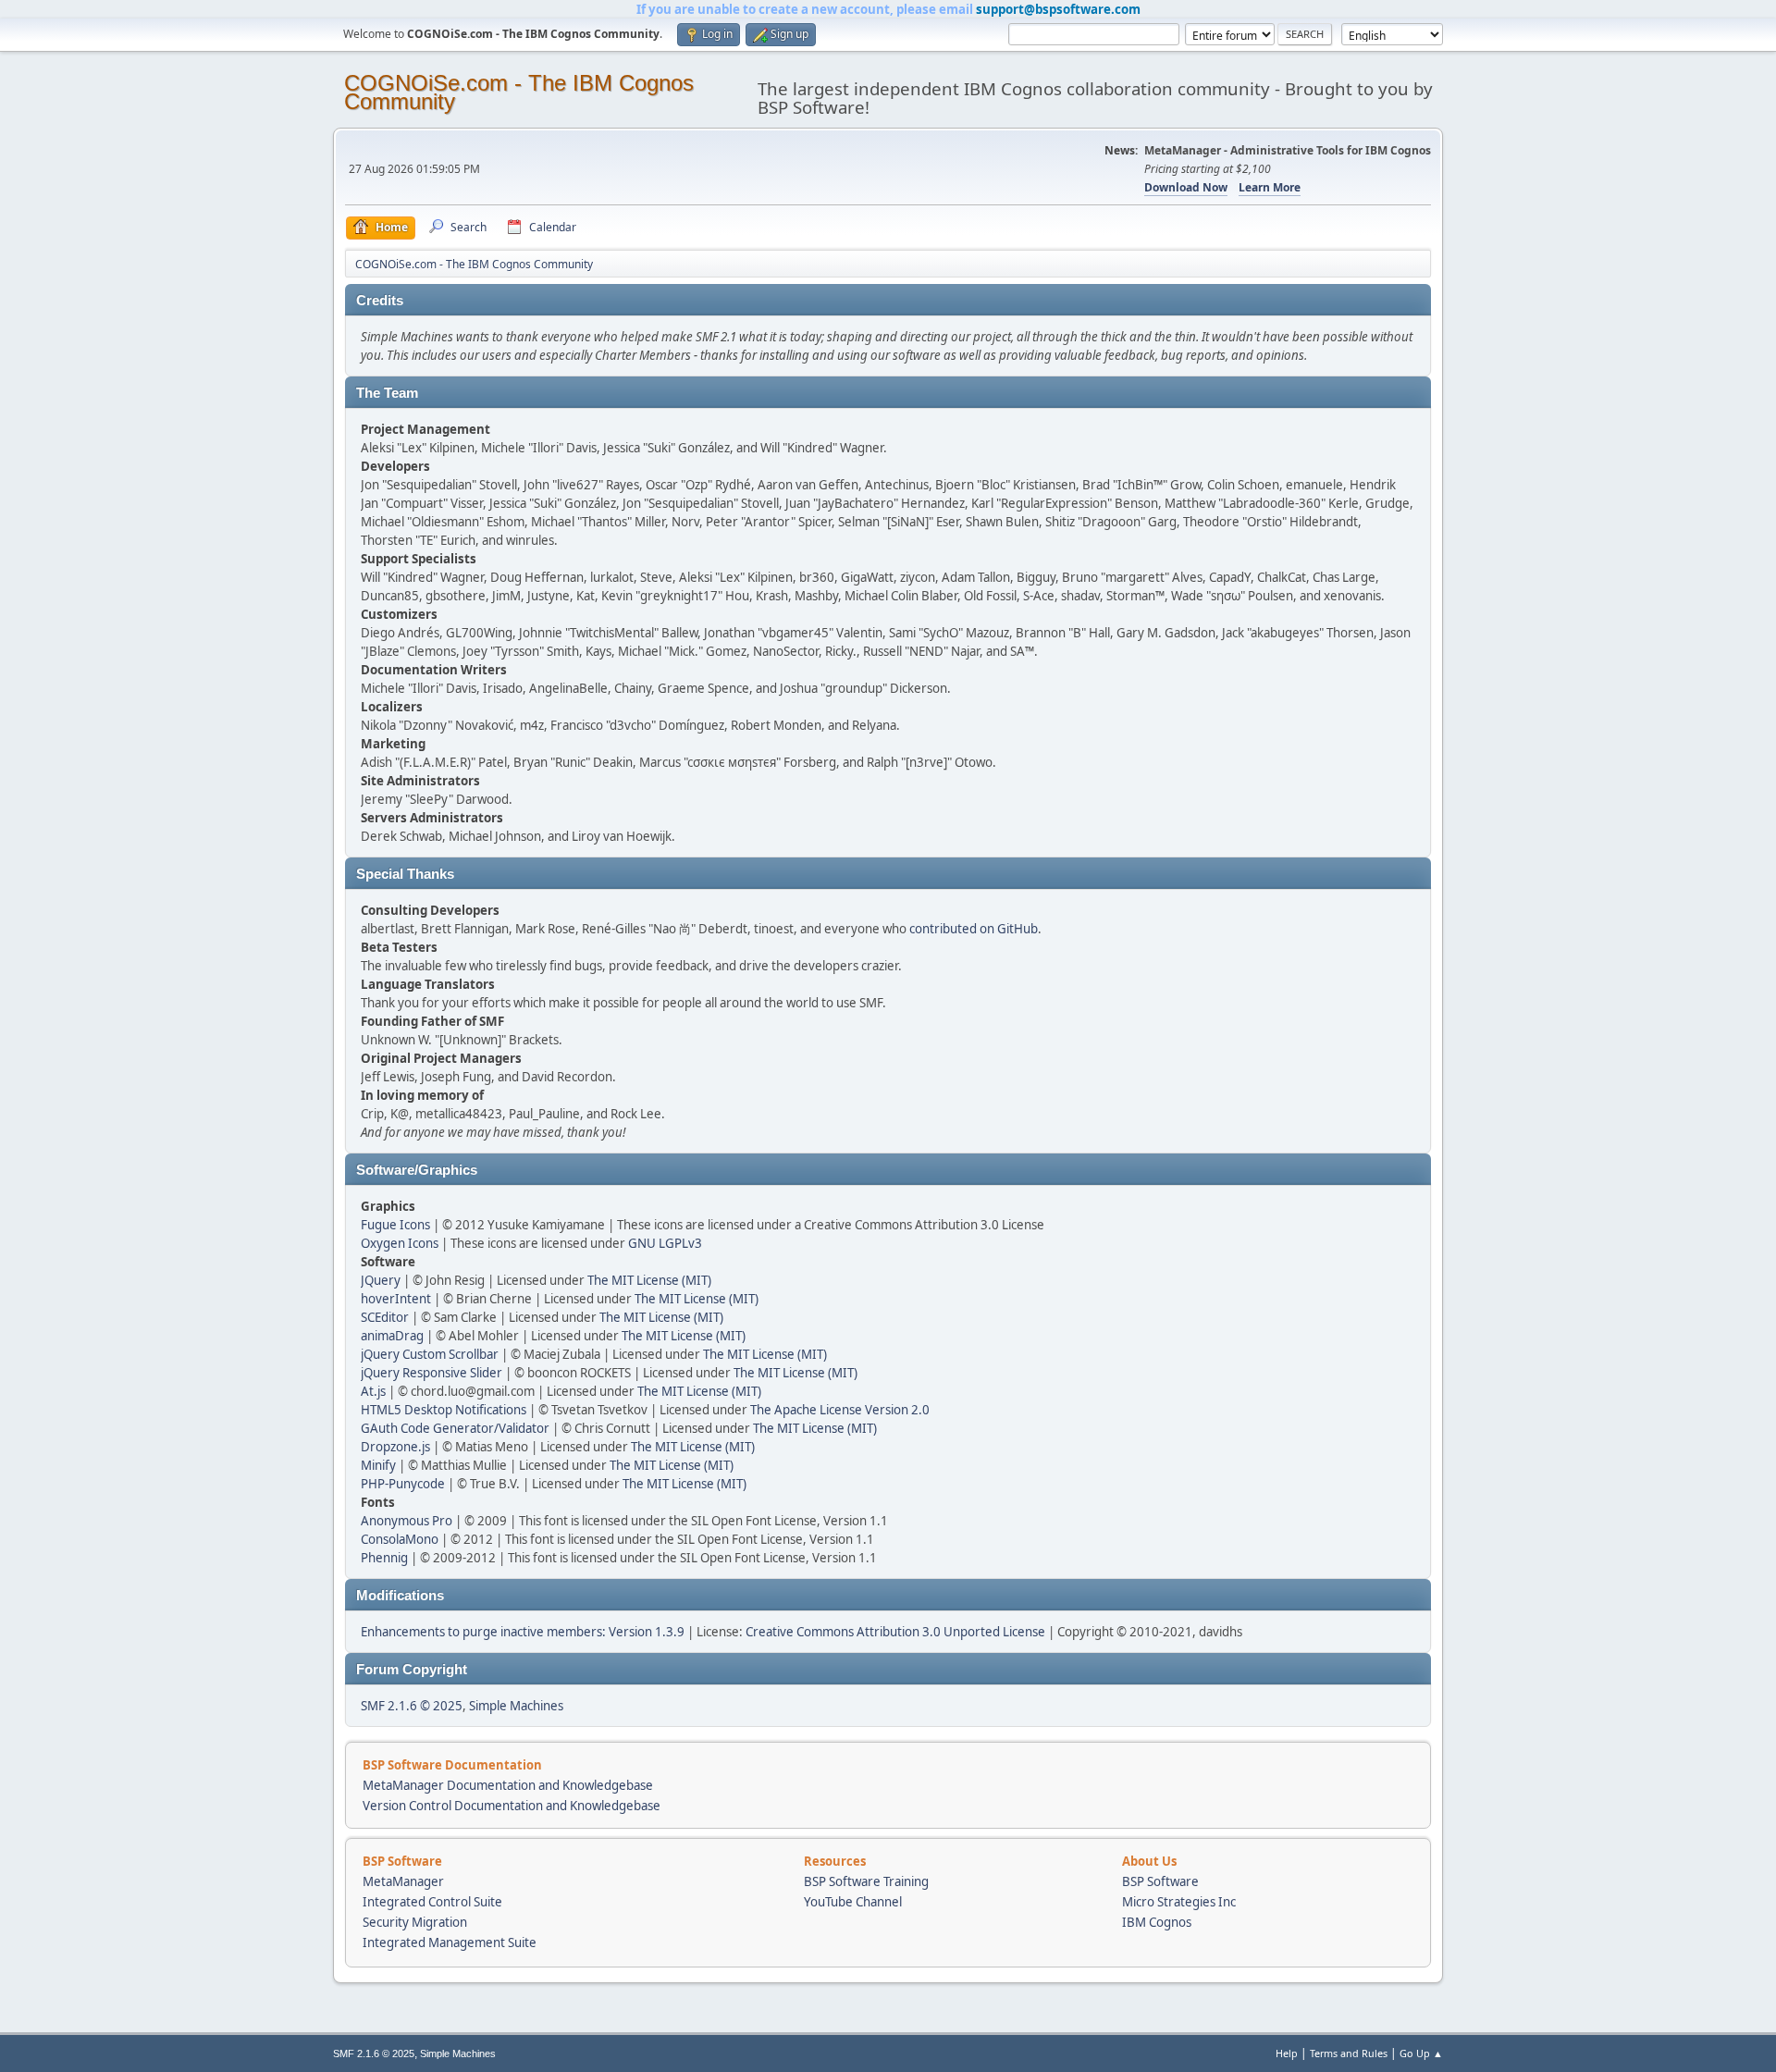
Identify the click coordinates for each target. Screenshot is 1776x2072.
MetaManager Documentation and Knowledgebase (508, 1785)
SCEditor (385, 1317)
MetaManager (403, 1881)
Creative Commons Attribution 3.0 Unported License (895, 1632)
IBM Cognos (1157, 1922)
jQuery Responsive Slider (432, 1373)
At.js (373, 1391)
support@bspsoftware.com (1058, 9)
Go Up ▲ (1421, 2053)
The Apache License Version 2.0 (840, 1410)
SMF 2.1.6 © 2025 (412, 1706)
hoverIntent (396, 1299)
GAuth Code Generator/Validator (455, 1428)
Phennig (384, 1558)
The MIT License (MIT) (649, 1280)
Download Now (1186, 187)
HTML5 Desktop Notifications (444, 1410)
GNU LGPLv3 (665, 1243)
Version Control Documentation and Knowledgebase (512, 1806)
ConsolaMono (400, 1539)
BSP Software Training (866, 1881)
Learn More (1270, 187)
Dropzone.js (395, 1447)
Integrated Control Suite (432, 1902)
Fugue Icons (395, 1225)
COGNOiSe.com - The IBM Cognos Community (519, 92)
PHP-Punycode (403, 1484)
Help (1287, 2053)
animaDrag (392, 1336)
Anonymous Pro (407, 1521)
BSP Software (1160, 1881)
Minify (378, 1465)
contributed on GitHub (974, 929)
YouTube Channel (853, 1902)
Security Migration (415, 1922)
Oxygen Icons (400, 1243)
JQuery (381, 1280)
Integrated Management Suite (450, 1942)
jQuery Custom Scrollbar (430, 1354)
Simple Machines (516, 1706)
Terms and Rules (1349, 2053)
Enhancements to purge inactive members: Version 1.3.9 (523, 1632)
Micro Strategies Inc (1179, 1902)
